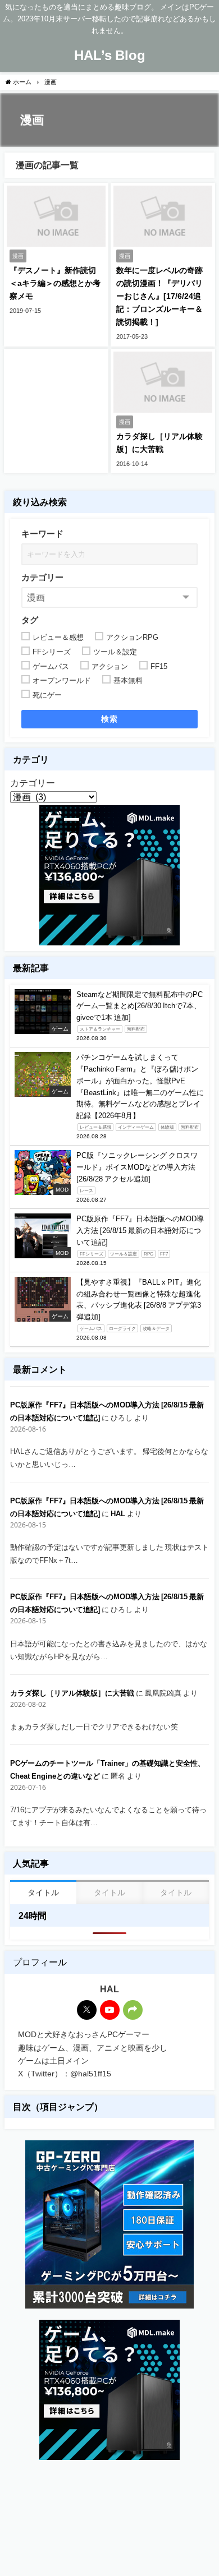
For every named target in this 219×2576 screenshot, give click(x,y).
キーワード (42, 534)
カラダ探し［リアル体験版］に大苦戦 (72, 1693)
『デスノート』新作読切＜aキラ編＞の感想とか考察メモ (55, 283)
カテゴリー (42, 577)
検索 (110, 719)
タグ (30, 620)
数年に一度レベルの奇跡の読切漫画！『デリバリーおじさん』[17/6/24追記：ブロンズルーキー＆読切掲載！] (159, 296)
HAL (118, 1514)
